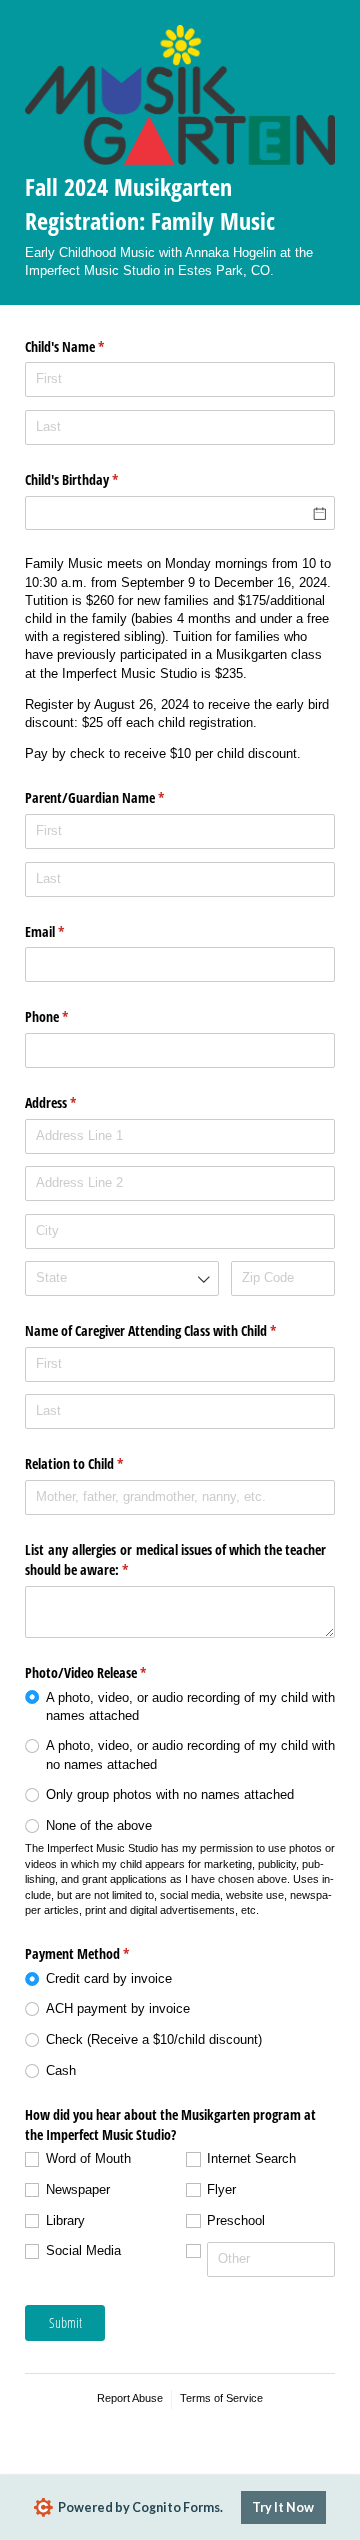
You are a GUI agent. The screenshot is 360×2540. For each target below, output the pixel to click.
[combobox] (122, 1278)
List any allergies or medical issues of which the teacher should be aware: (175, 1559)
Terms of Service (221, 2398)
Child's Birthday (95, 479)
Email (68, 931)
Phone (70, 1016)
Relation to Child (97, 1463)
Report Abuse (130, 2398)
